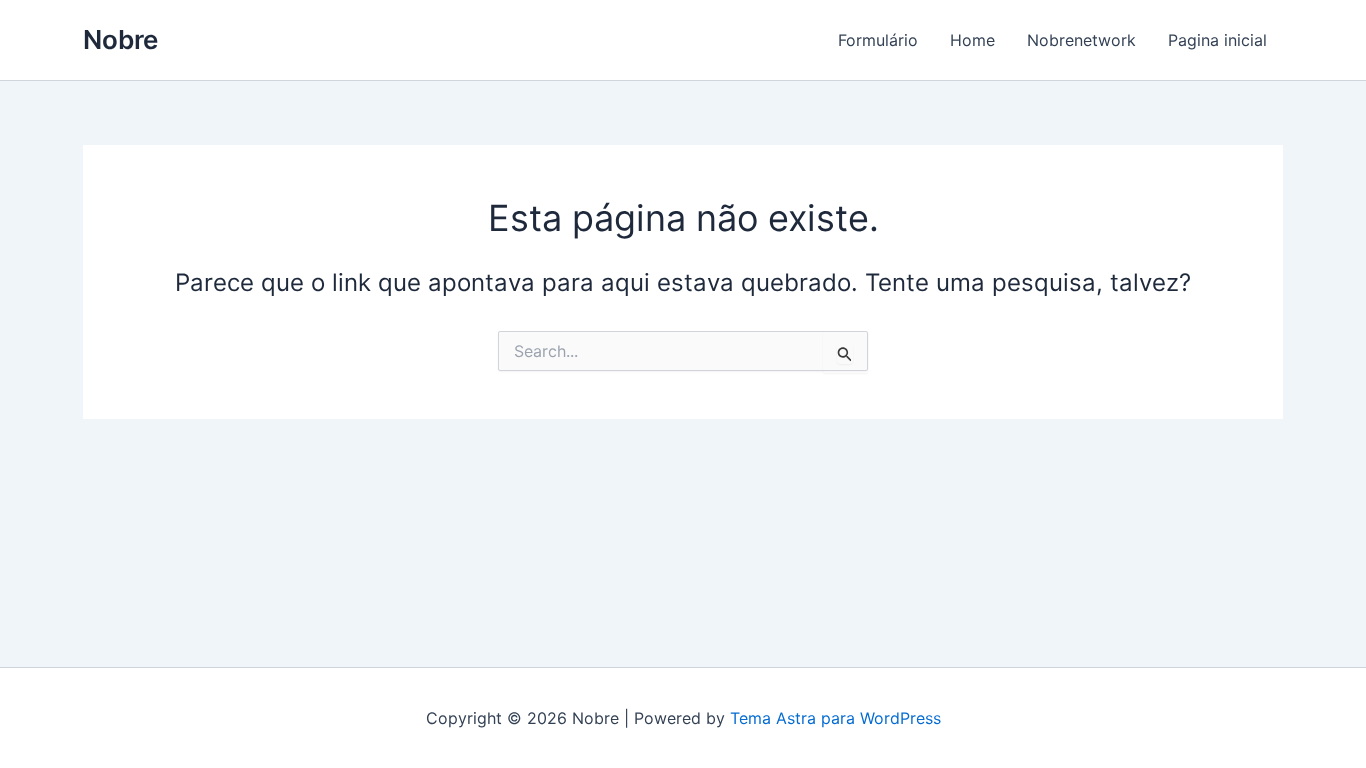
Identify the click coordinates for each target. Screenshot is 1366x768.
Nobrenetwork (1081, 40)
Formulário (878, 40)
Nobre (120, 39)
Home (972, 40)
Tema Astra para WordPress (835, 718)
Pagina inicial (1217, 40)
